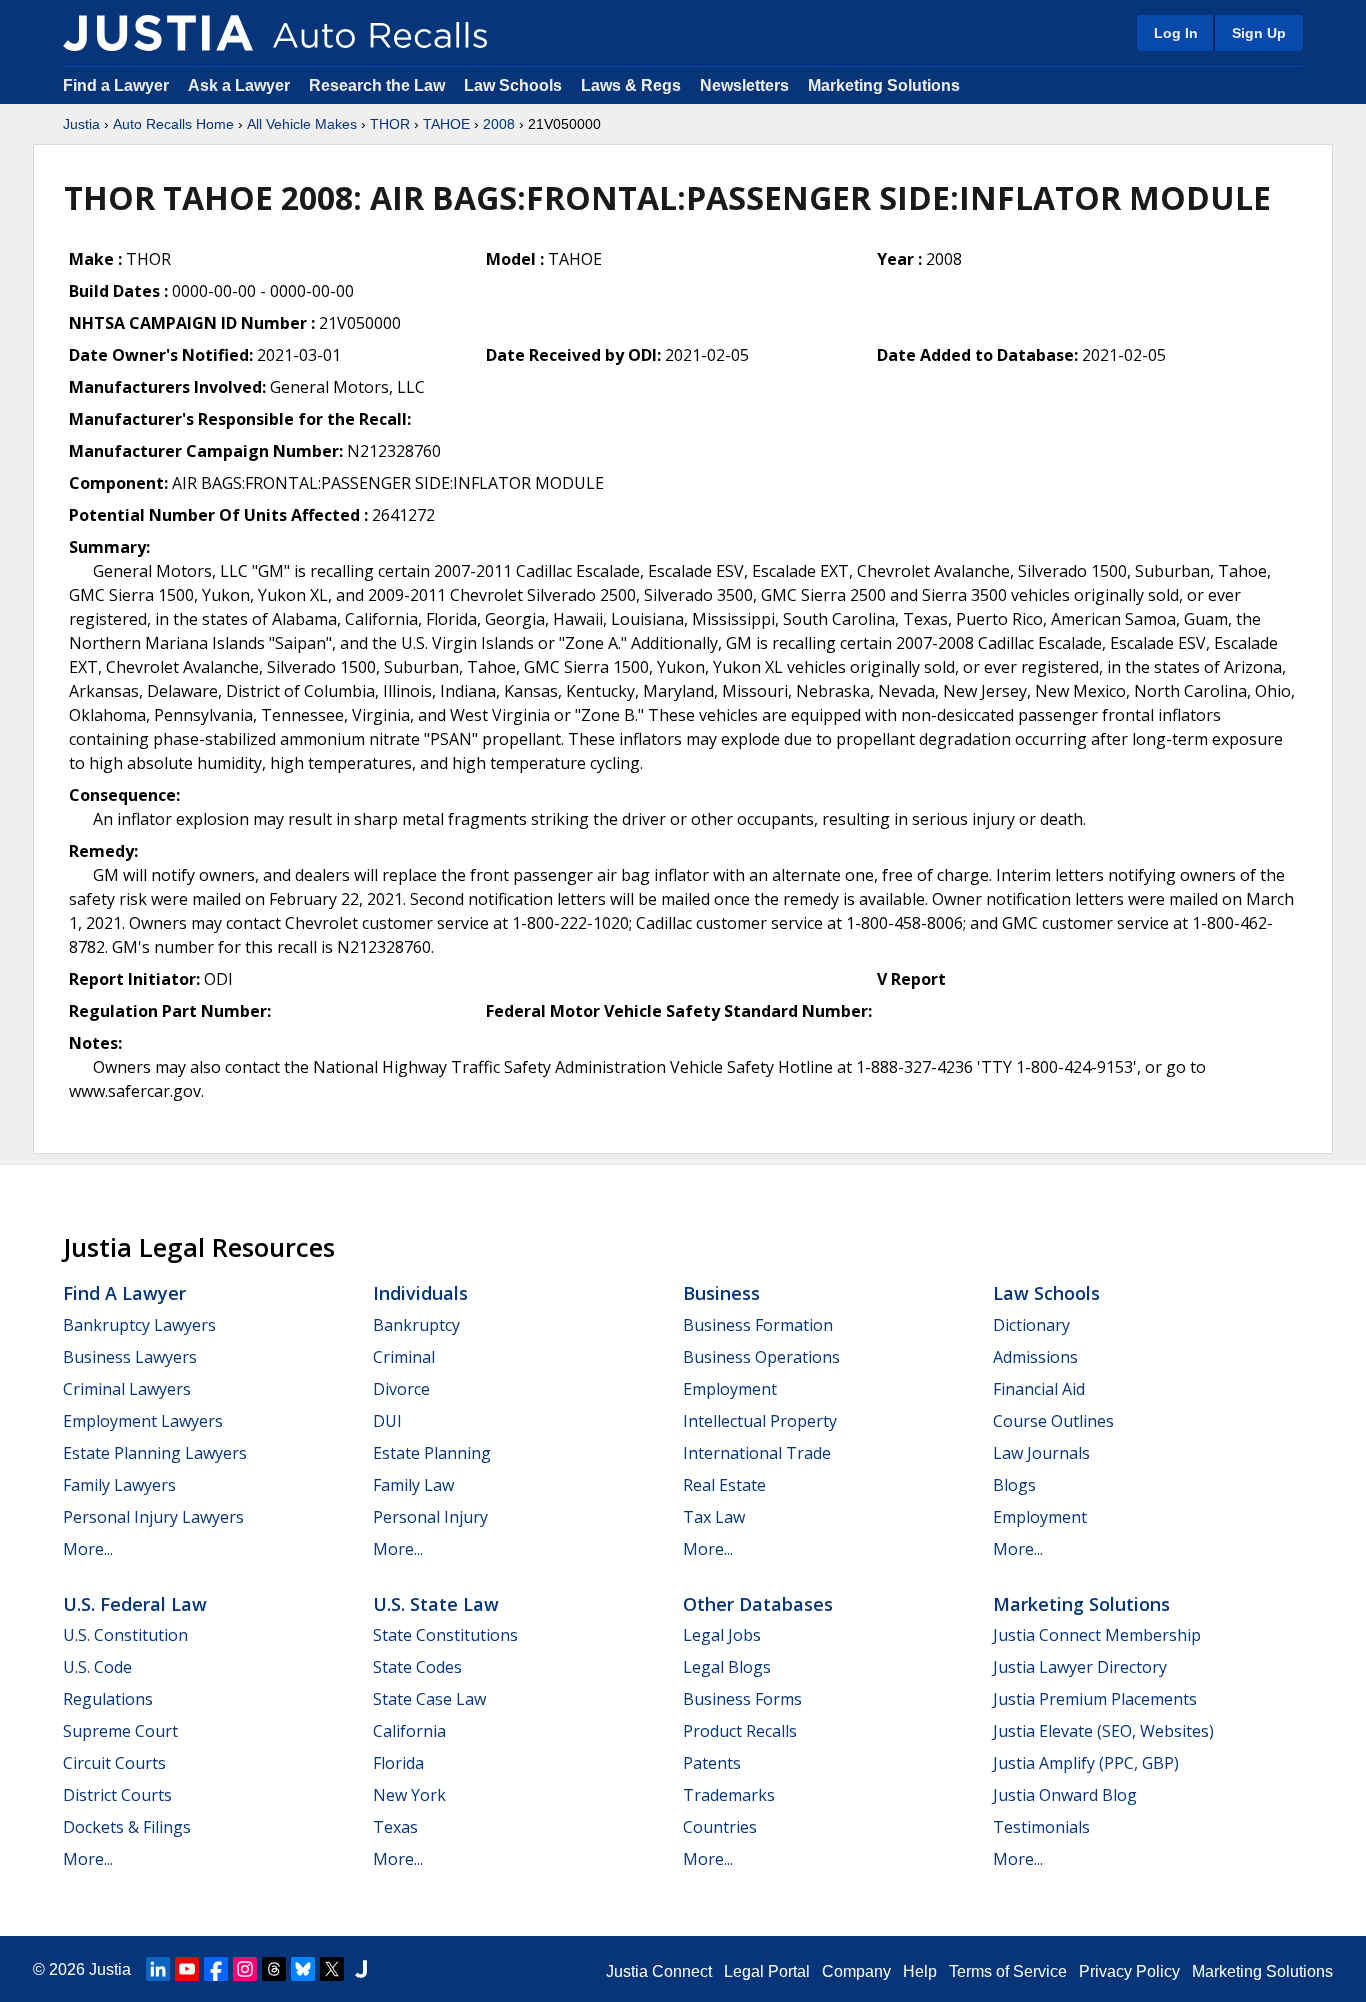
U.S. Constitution (125, 1635)
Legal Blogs (727, 1667)
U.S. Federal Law (135, 1604)
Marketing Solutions (884, 85)
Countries (720, 1827)
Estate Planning (432, 1453)
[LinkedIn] (158, 1969)
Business (721, 1293)
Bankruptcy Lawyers (139, 1325)
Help (920, 1971)
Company (856, 1971)
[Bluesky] (303, 1969)
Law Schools (513, 85)
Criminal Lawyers (127, 1389)
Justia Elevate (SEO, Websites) (1103, 1731)
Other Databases (758, 1604)
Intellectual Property (760, 1421)
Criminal (404, 1357)
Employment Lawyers (143, 1421)
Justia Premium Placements (1095, 1699)
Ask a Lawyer (241, 85)
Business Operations (761, 1357)
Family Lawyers (119, 1485)
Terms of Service (1008, 1971)
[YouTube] (187, 1969)
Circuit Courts (114, 1763)
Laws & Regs (631, 85)
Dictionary (1031, 1325)
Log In (1176, 33)
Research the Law (377, 85)
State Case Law (429, 1699)
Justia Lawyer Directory (1080, 1667)
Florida (398, 1763)
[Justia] (158, 33)
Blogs (1014, 1485)
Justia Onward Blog (1065, 1795)
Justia (81, 124)
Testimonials (1041, 1827)
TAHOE (446, 124)
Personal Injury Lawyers (153, 1517)
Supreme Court (120, 1731)
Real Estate (724, 1485)
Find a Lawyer (116, 85)
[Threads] (274, 1969)
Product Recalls (740, 1731)
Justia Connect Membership (1097, 1635)
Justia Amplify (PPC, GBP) (1086, 1763)
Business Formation (758, 1325)
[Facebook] (216, 1969)
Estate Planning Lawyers (155, 1453)
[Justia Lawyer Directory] (361, 1969)
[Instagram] (245, 1969)
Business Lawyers (130, 1357)
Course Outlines (1053, 1421)
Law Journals (1041, 1453)
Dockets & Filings (127, 1827)
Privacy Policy (1129, 1971)
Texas (395, 1827)
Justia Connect (659, 1971)
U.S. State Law (436, 1604)
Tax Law (714, 1517)
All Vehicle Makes (302, 124)
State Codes (417, 1667)
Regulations (108, 1699)
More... (88, 1549)
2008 (499, 124)
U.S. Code (97, 1667)
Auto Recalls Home (173, 124)
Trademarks (729, 1795)
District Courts (117, 1795)
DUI (387, 1421)
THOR (390, 124)
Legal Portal (767, 1971)
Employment (730, 1389)
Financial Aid (1039, 1389)
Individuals (420, 1293)
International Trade (757, 1453)
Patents (712, 1763)
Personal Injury (430, 1517)
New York (409, 1795)
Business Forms (742, 1699)
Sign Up (1259, 33)
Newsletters (744, 85)
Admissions (1035, 1357)
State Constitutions (445, 1635)
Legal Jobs (722, 1635)
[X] (332, 1969)
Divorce (401, 1389)
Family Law (413, 1485)
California (409, 1731)
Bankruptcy (416, 1325)
